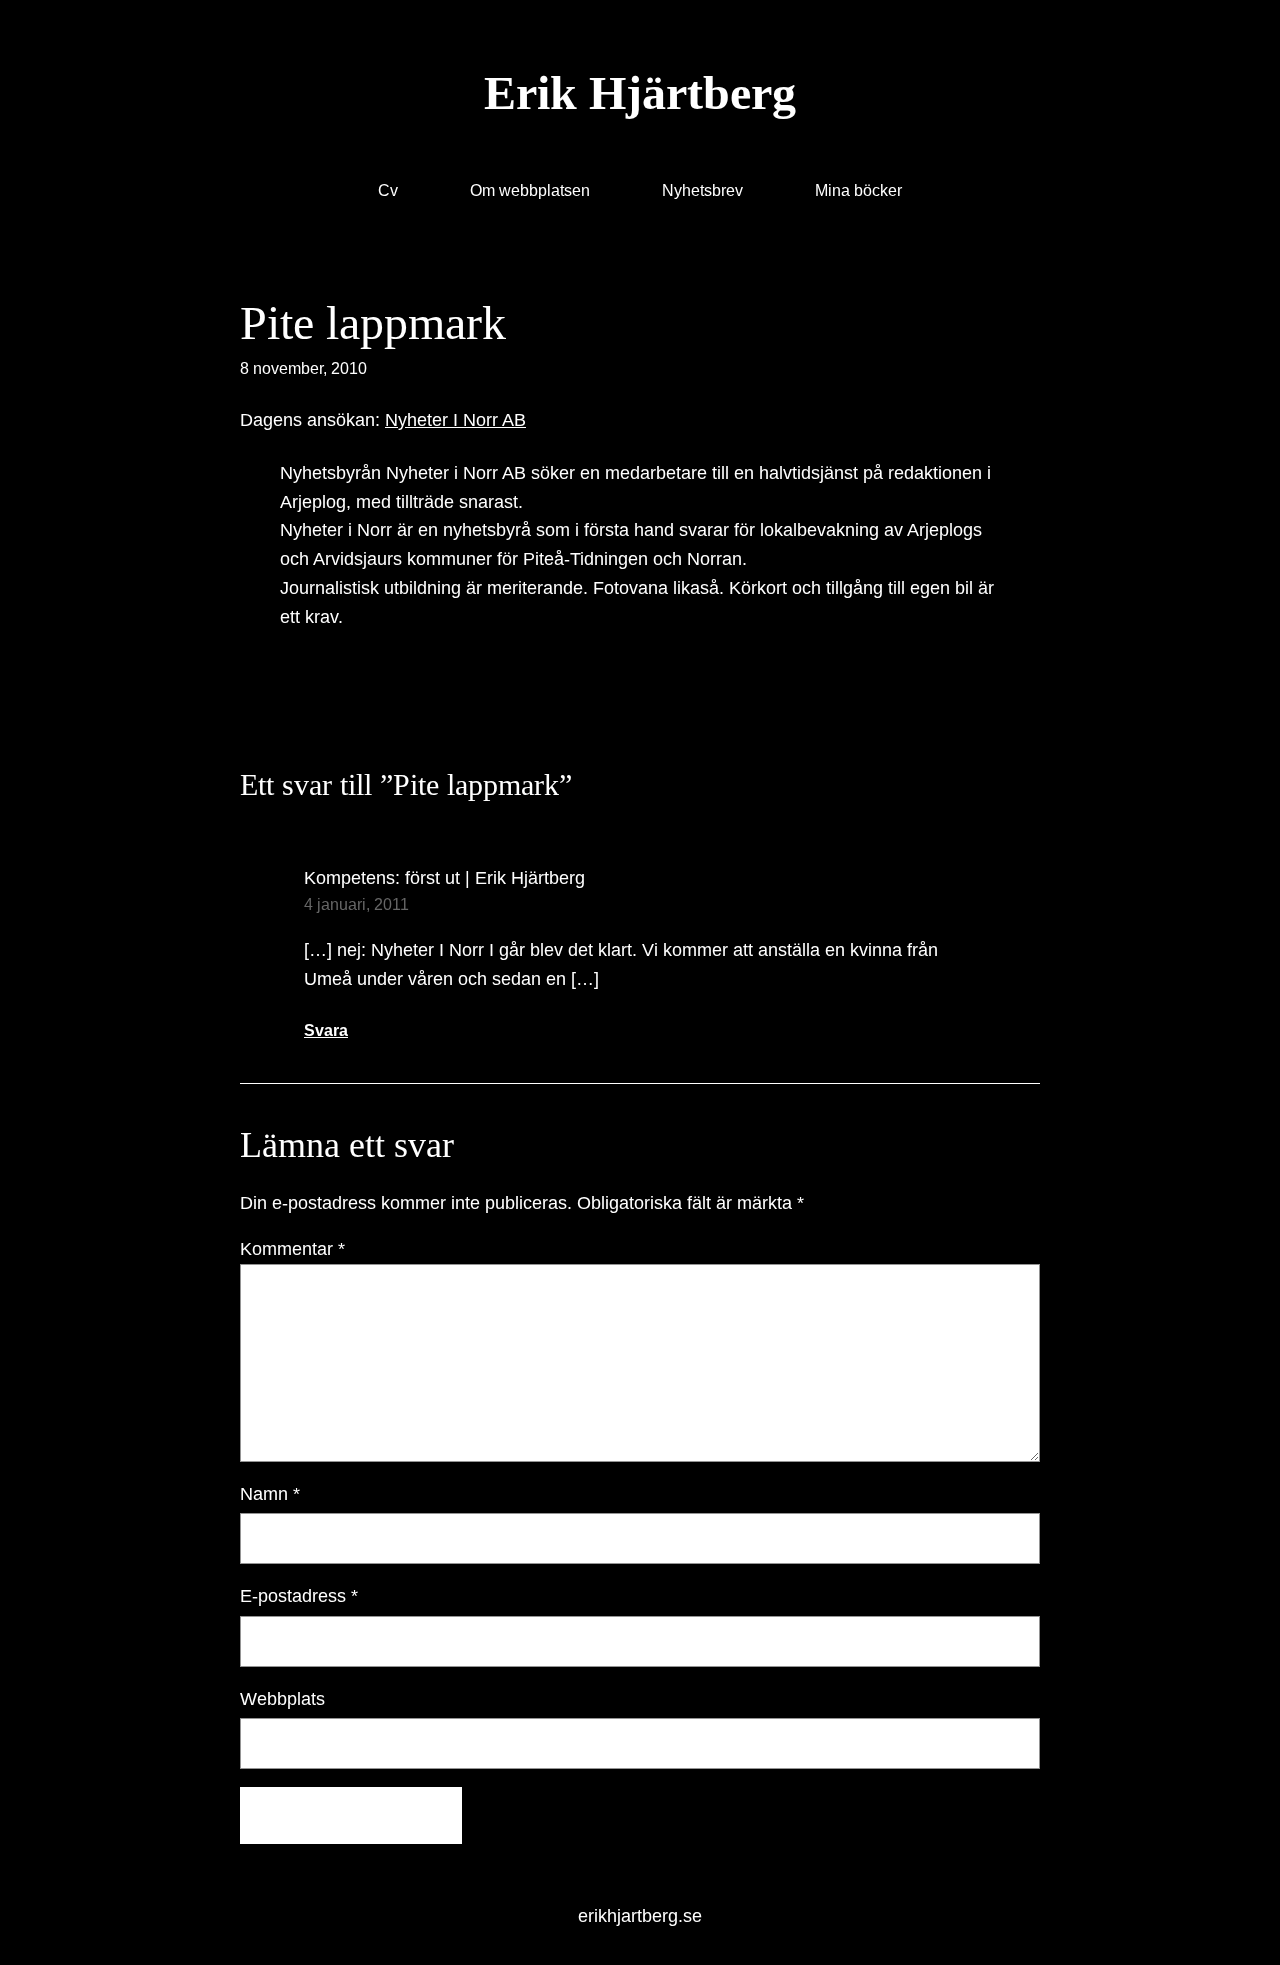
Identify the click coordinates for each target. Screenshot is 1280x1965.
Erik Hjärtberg (640, 92)
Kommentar (292, 1249)
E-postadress (299, 1596)
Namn (270, 1494)
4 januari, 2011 (356, 904)
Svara (326, 1030)
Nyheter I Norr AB (455, 420)
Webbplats (282, 1699)
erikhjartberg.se (640, 1916)
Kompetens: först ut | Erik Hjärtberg (444, 878)
